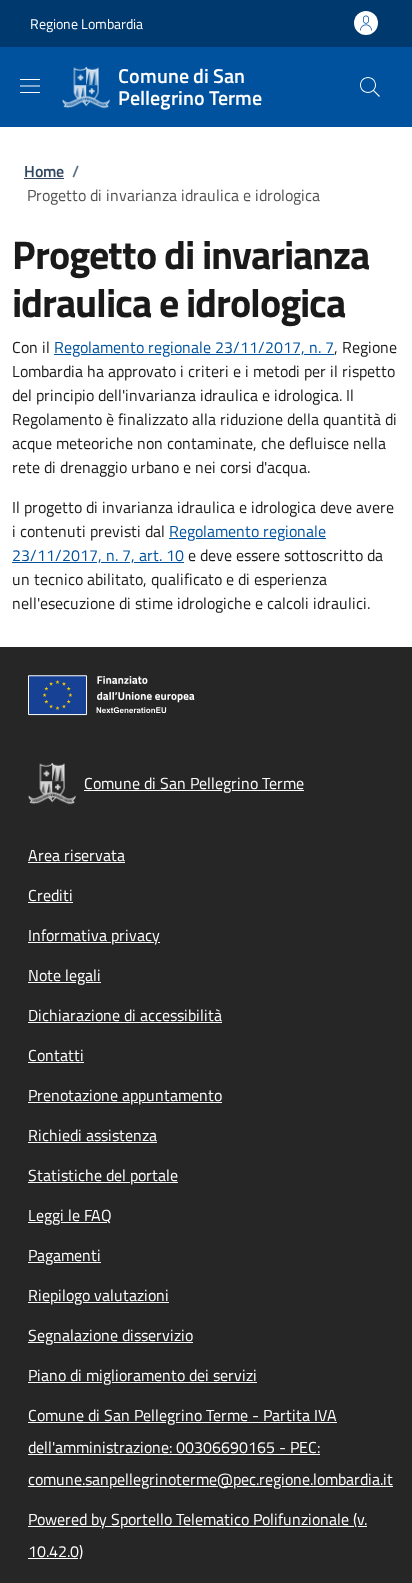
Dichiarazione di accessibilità (125, 1015)
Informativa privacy (94, 935)
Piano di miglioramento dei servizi (142, 1375)
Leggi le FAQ (70, 1215)
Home (44, 171)
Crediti (50, 895)
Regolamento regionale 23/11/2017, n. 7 (194, 347)
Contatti (56, 1055)
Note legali (64, 975)
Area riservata (76, 855)
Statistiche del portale (103, 1175)
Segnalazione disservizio (110, 1335)
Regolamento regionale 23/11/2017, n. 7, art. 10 (169, 543)
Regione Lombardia (86, 23)
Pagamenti (64, 1255)
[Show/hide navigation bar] (30, 86)
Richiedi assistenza (92, 1135)
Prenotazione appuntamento (125, 1095)
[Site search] (370, 87)
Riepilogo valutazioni (98, 1295)
